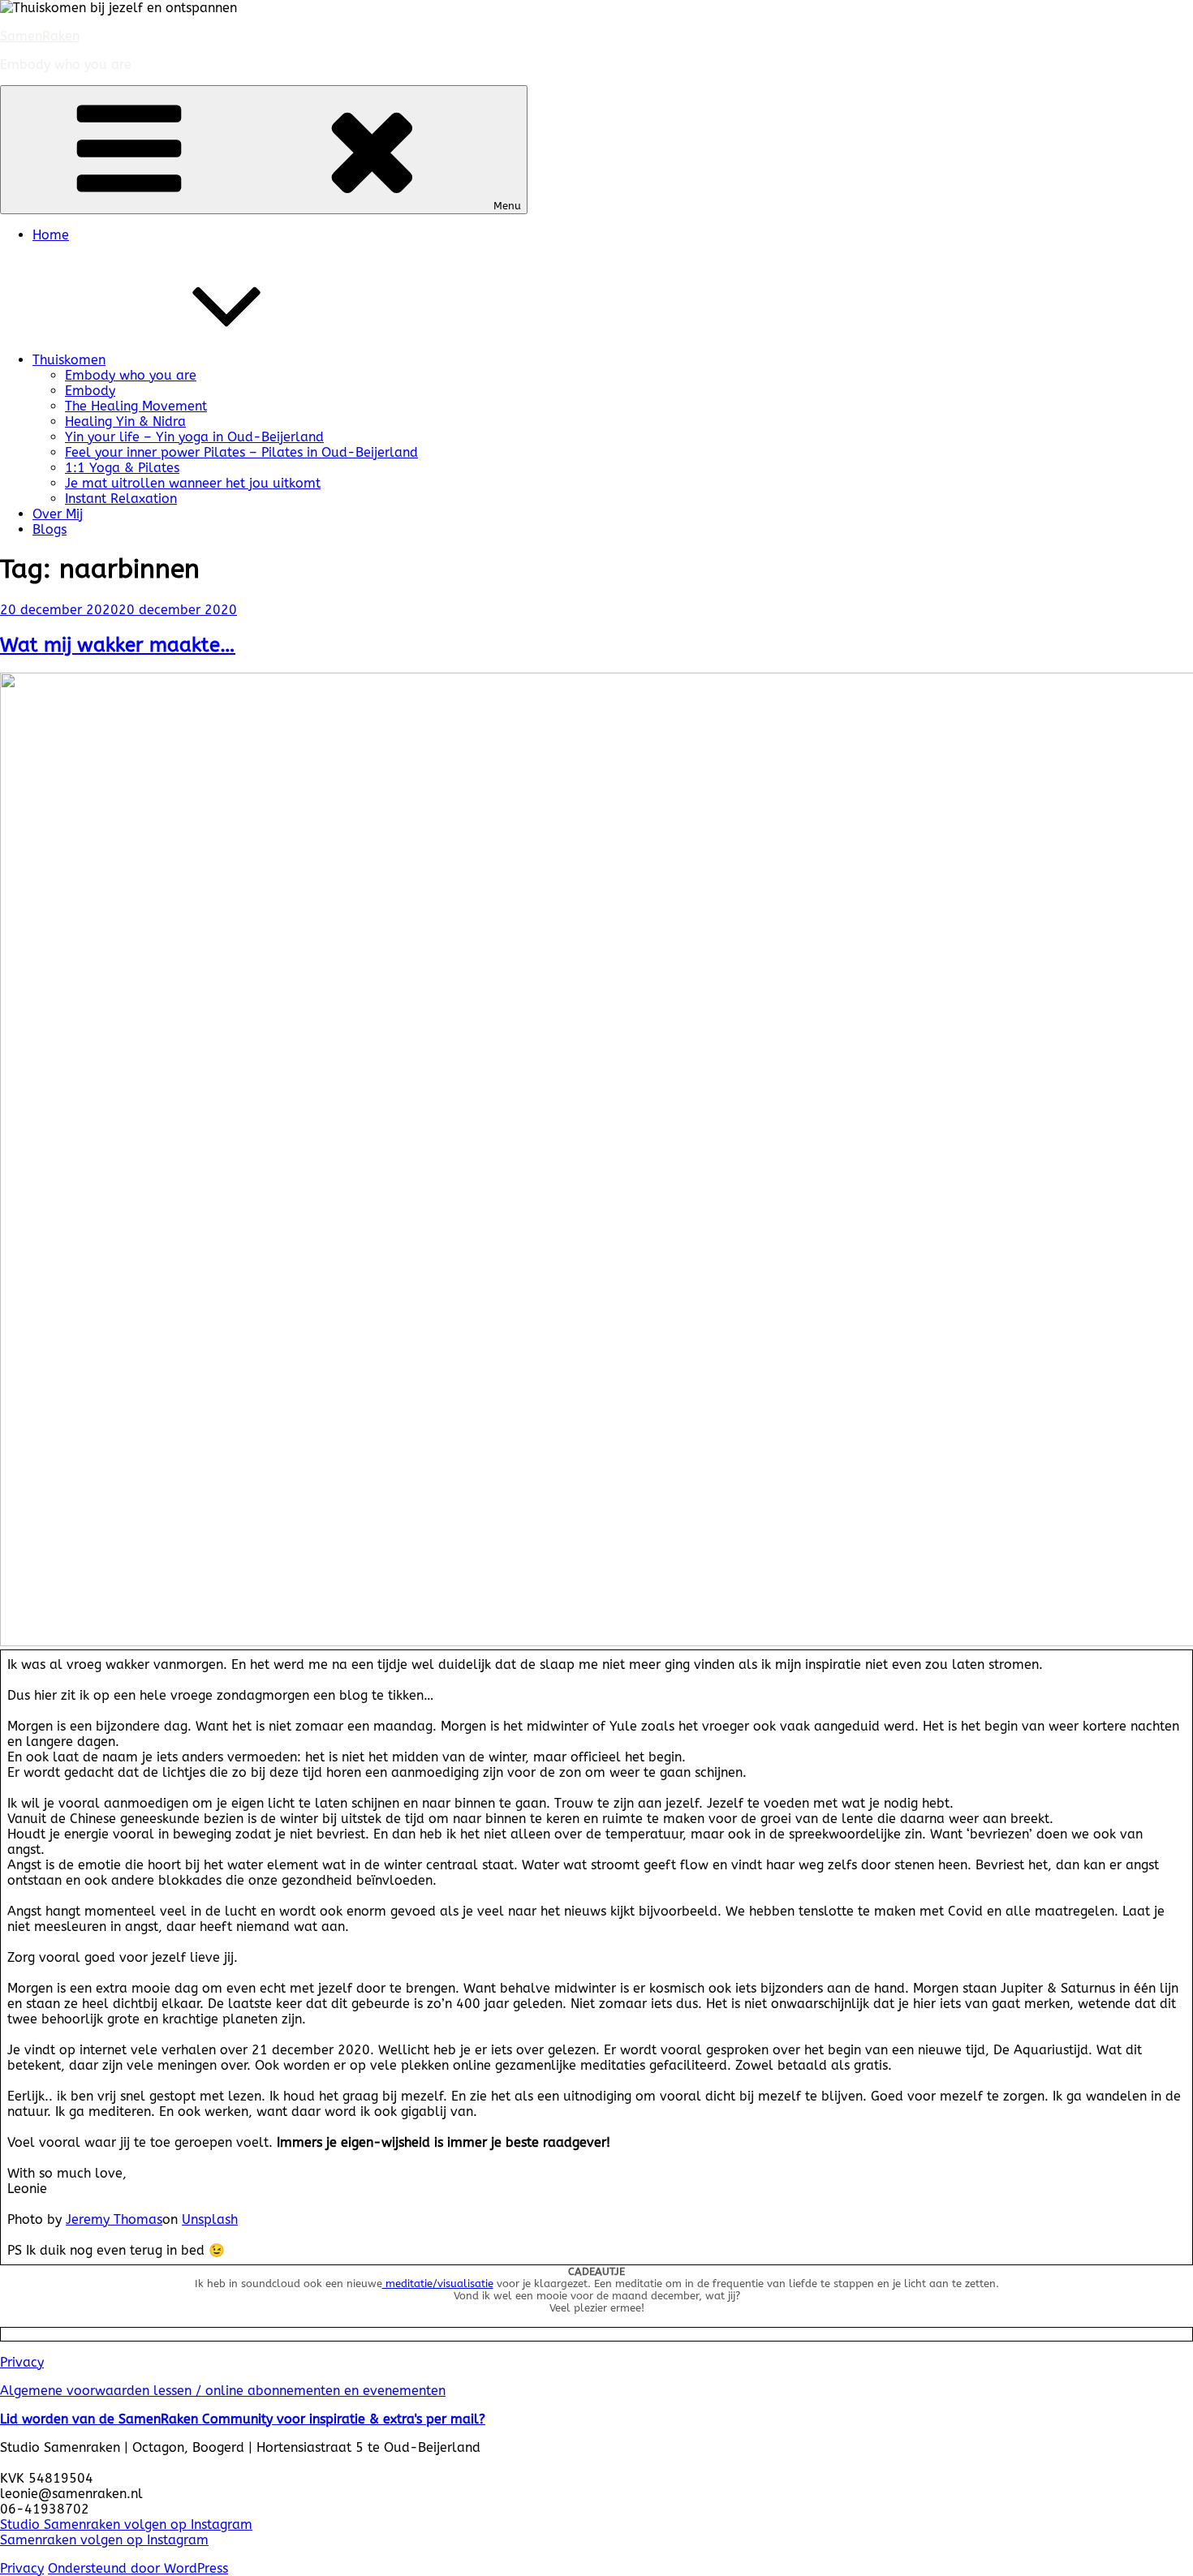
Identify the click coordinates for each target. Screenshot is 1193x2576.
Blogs (50, 529)
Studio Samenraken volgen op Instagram (126, 2524)
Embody (90, 391)
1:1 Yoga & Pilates (122, 468)
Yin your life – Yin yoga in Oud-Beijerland (194, 437)
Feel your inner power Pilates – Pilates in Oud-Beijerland (241, 452)
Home (51, 235)
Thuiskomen (69, 360)
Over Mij (58, 514)
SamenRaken (40, 36)
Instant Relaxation (121, 499)
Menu (507, 206)
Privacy (22, 2362)
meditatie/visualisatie (438, 2284)
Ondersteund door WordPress (138, 2568)
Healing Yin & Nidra (125, 421)
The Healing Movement (136, 406)
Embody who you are (131, 375)
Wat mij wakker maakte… (118, 645)
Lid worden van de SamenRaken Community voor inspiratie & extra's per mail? (243, 2419)
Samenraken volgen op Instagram (104, 2540)
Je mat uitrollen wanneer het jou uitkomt (193, 483)
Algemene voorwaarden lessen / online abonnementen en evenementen (223, 2391)
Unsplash (210, 2219)
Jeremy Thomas (114, 2219)
